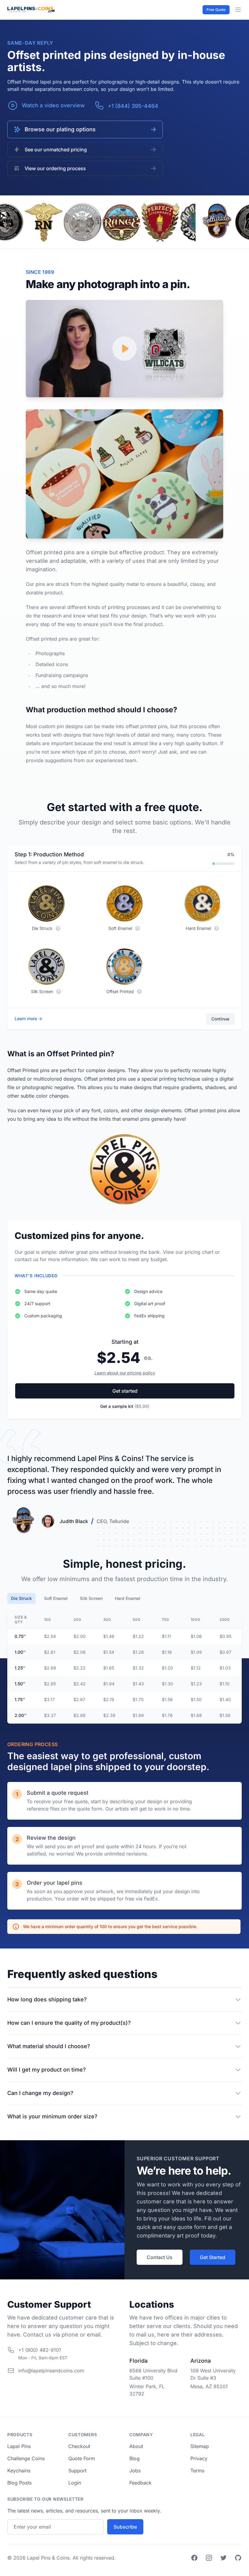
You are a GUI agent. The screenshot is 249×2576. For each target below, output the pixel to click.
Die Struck (21, 1598)
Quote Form (82, 2458)
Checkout (79, 2446)
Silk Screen (91, 1598)
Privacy (199, 2458)
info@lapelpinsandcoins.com (51, 2371)
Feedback (140, 2483)
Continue (220, 1019)
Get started (125, 1391)
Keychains (19, 2471)
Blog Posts (19, 2483)
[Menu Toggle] (238, 10)
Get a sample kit (125, 1406)
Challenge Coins (26, 2458)
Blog (135, 2458)
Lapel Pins (19, 2446)
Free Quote (216, 10)
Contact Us (160, 2257)
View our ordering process (55, 168)
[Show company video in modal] (124, 349)
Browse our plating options (60, 129)
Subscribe (125, 2527)
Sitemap (200, 2446)
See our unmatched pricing (56, 150)
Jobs (135, 2471)
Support (77, 2471)
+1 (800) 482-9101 (40, 2350)
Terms (197, 2471)
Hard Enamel (128, 1598)
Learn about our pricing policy (125, 1373)
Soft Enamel (56, 1598)
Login (75, 2483)
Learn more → (28, 1018)
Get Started (213, 2257)
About (136, 2446)
